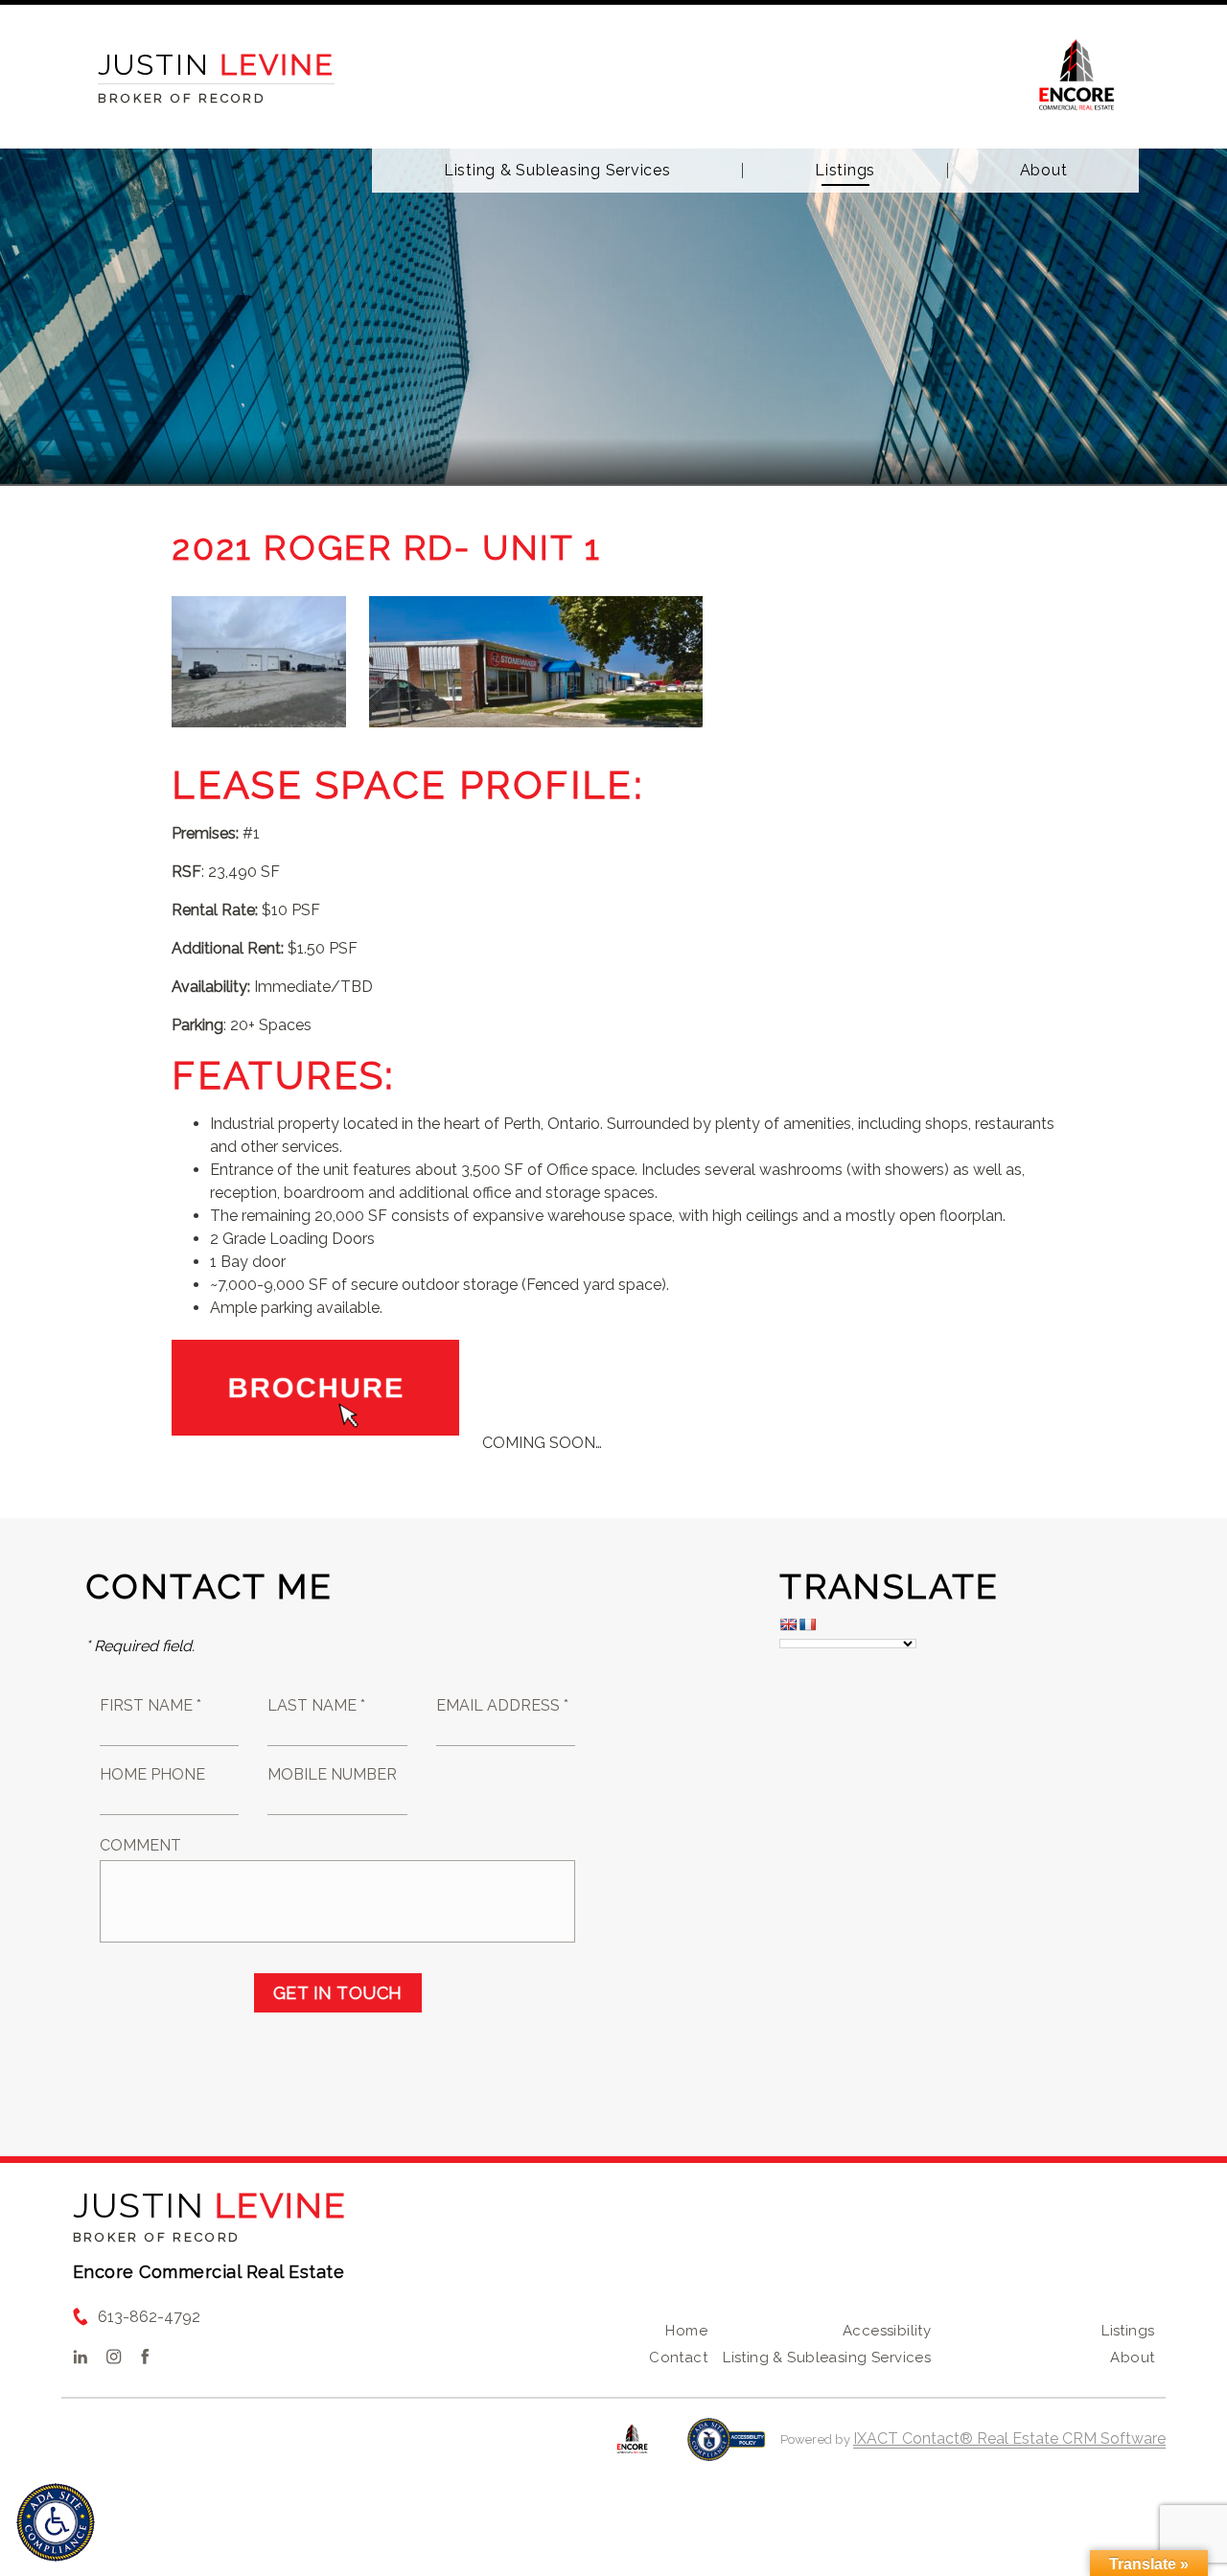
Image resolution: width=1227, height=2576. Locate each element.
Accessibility (887, 2331)
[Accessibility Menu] (56, 2522)
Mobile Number (332, 1774)
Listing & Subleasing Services (557, 171)
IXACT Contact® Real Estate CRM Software (1009, 2438)
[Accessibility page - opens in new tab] (726, 2449)
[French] (807, 1624)
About (1044, 171)
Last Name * (316, 1705)
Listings (845, 171)
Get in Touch (338, 1993)
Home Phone (152, 1774)
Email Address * (502, 1705)
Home (686, 2331)
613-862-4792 (149, 2317)
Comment (140, 1845)
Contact (678, 2357)
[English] (788, 1624)
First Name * (150, 1705)
